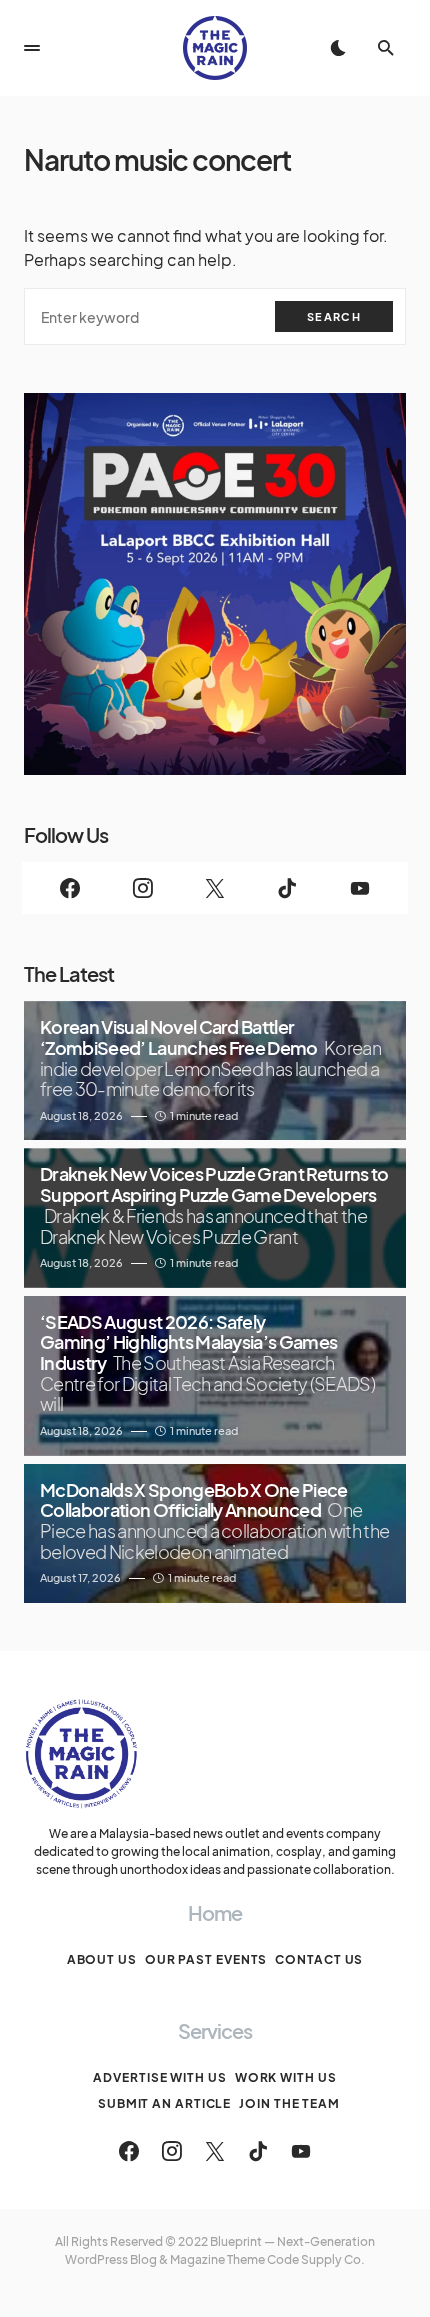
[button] (32, 48)
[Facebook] (70, 888)
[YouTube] (360, 888)
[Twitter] (215, 888)
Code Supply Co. (316, 2259)
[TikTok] (287, 888)
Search (334, 316)
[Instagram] (142, 888)
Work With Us (286, 2077)
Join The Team (289, 2103)
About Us (102, 1959)
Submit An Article (164, 2103)
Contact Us (319, 1959)
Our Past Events (206, 1959)
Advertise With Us (159, 2077)
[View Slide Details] (215, 584)
